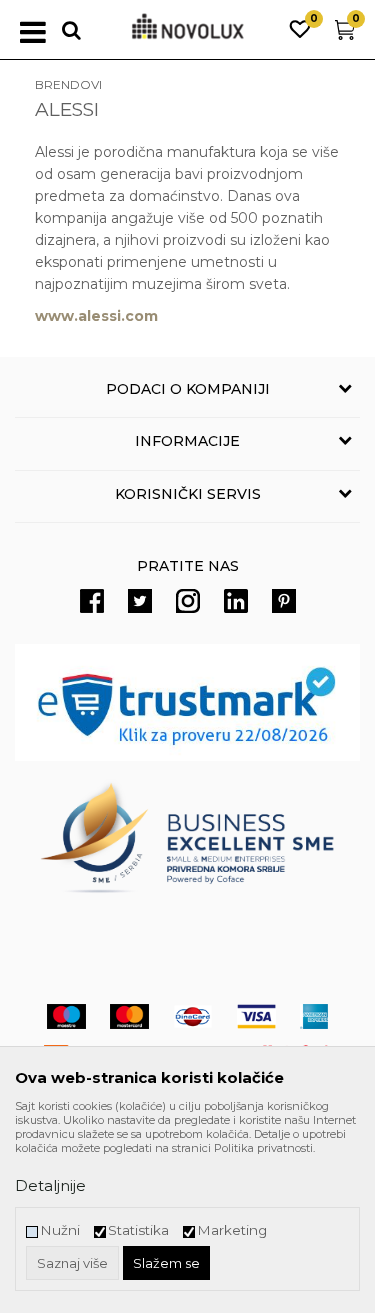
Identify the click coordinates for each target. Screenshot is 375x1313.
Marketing (232, 1230)
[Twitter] (140, 601)
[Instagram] (188, 601)
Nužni (60, 1230)
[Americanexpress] (314, 1016)
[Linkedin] (236, 601)
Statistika (138, 1230)
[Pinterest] (284, 601)
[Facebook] (92, 601)
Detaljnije (50, 1185)
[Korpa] (345, 34)
